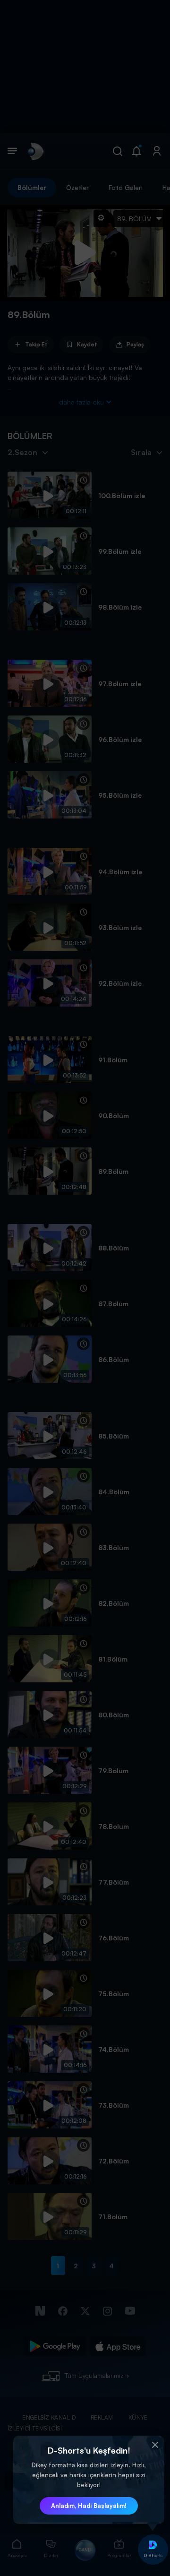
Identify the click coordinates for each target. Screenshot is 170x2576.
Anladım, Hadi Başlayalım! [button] (89, 2506)
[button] (155, 2445)
